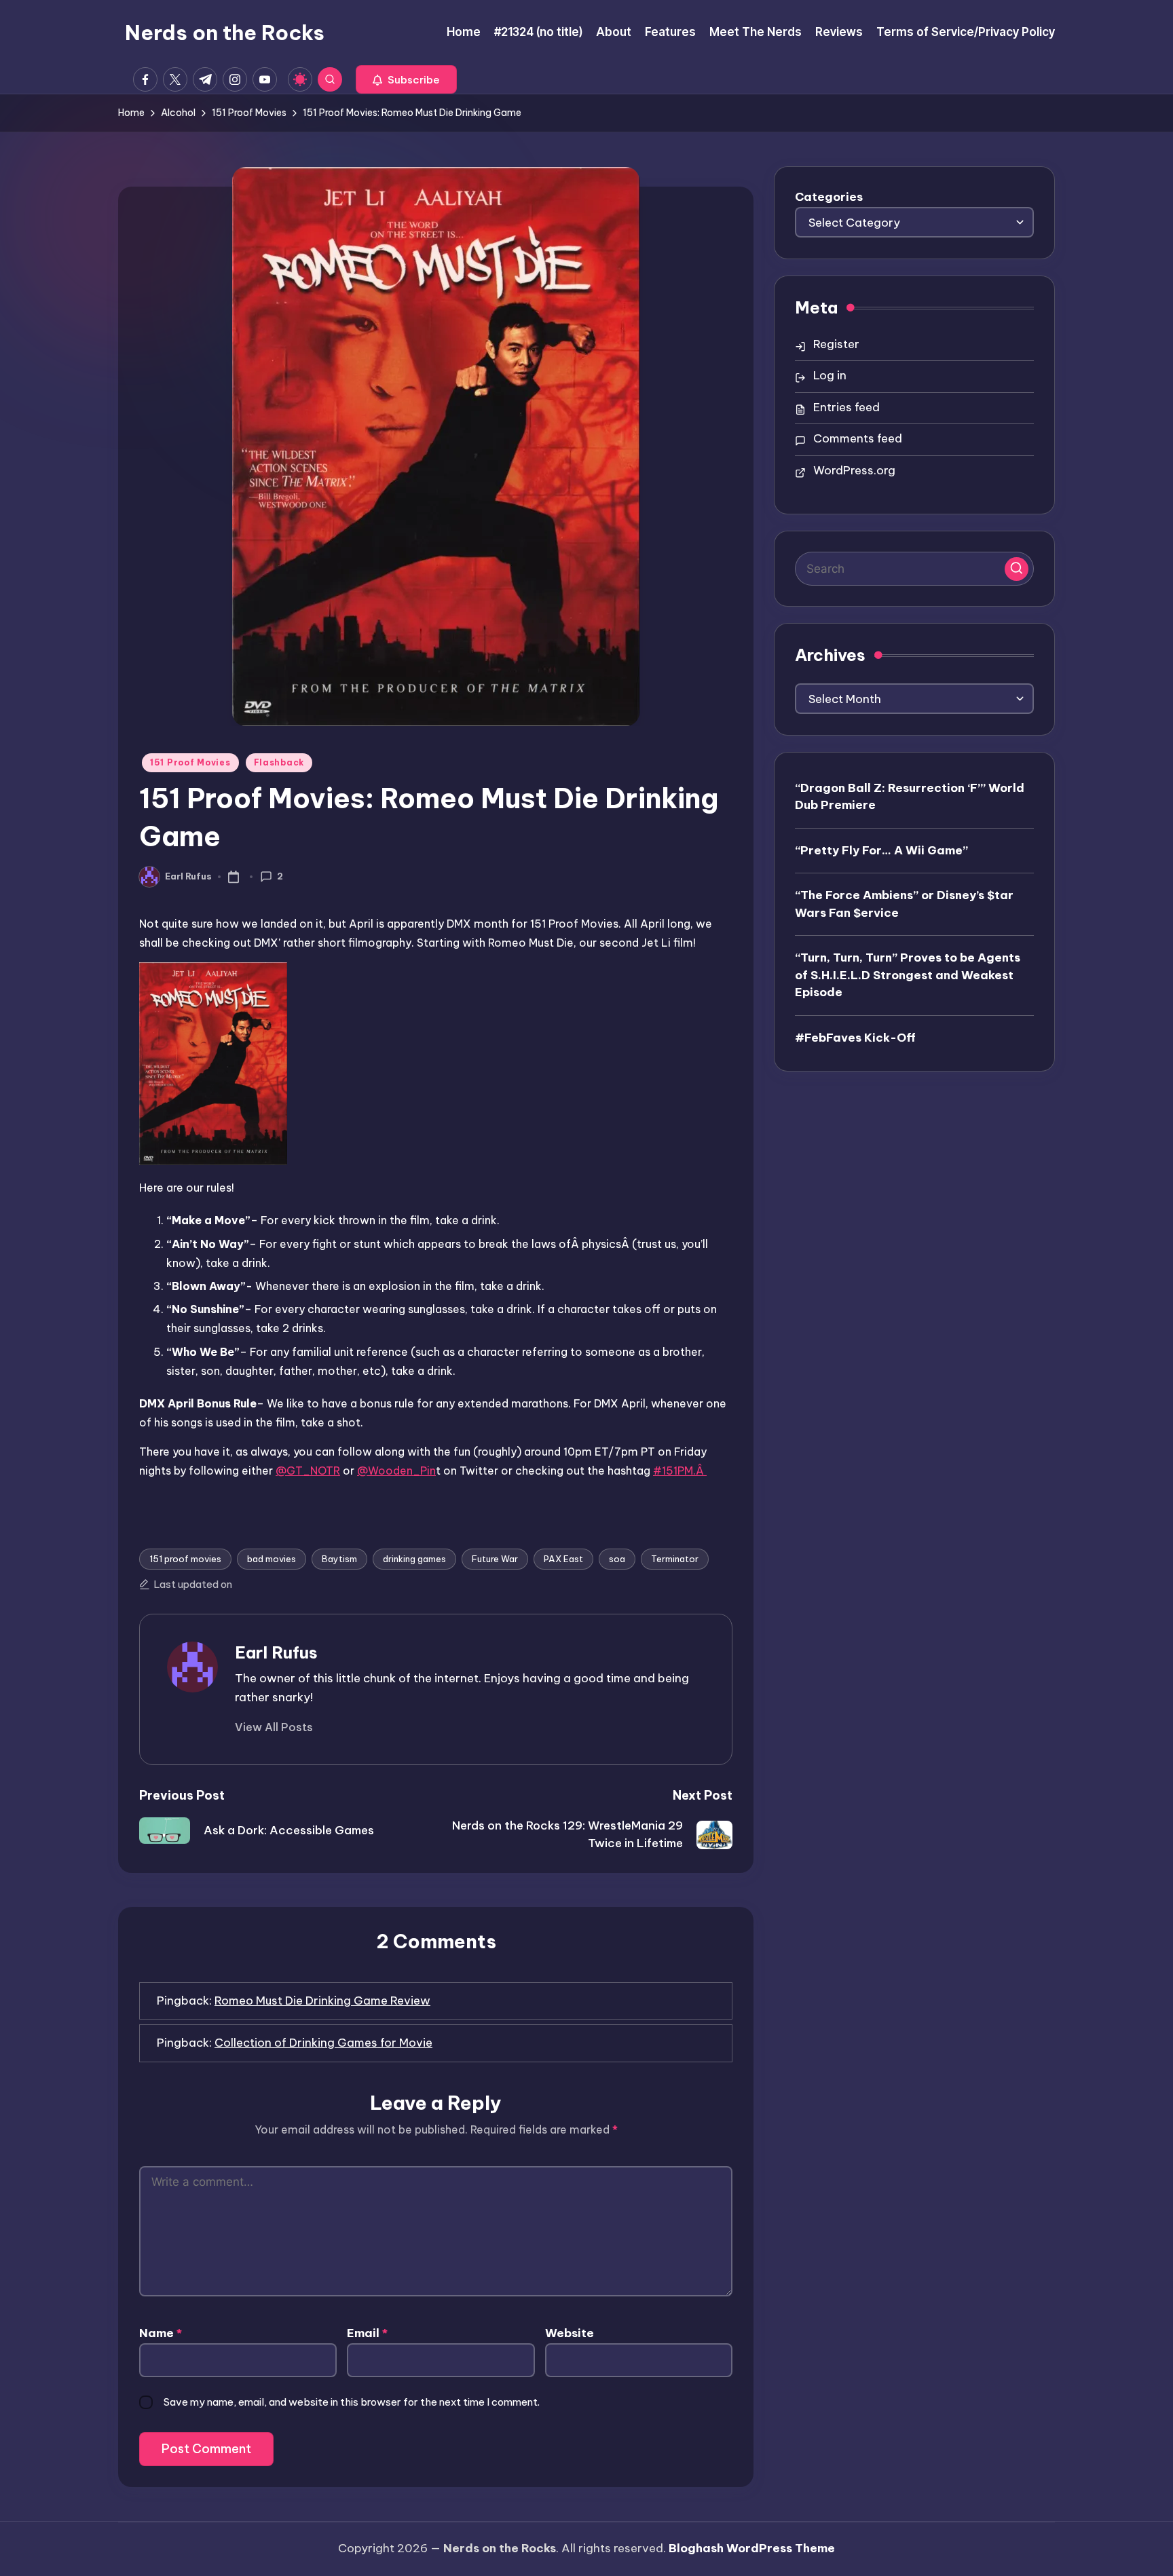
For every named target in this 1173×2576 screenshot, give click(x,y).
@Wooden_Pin (396, 1471)
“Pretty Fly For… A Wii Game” (881, 850)
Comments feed (858, 438)
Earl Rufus (276, 1652)
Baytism (339, 1559)
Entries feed (846, 407)
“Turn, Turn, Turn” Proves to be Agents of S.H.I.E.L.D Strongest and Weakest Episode (908, 974)
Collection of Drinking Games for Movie (323, 2043)
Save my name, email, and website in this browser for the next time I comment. (352, 2402)
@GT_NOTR (308, 1471)
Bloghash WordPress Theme (752, 2548)
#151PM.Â (680, 1471)
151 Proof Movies (190, 762)
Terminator (675, 1559)
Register (836, 344)
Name (161, 2333)
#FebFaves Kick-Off (855, 1037)
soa (617, 1559)
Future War (495, 1559)
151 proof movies (185, 1559)
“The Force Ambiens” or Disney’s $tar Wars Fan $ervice (904, 903)
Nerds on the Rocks (225, 33)
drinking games (414, 1559)
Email (367, 2333)
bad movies (272, 1559)
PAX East (563, 1559)
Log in (830, 375)
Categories (829, 197)
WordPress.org (854, 470)
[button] (406, 79)
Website (570, 2333)
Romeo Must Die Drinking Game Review (322, 2001)
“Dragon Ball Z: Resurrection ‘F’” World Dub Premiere (910, 796)
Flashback (279, 762)
